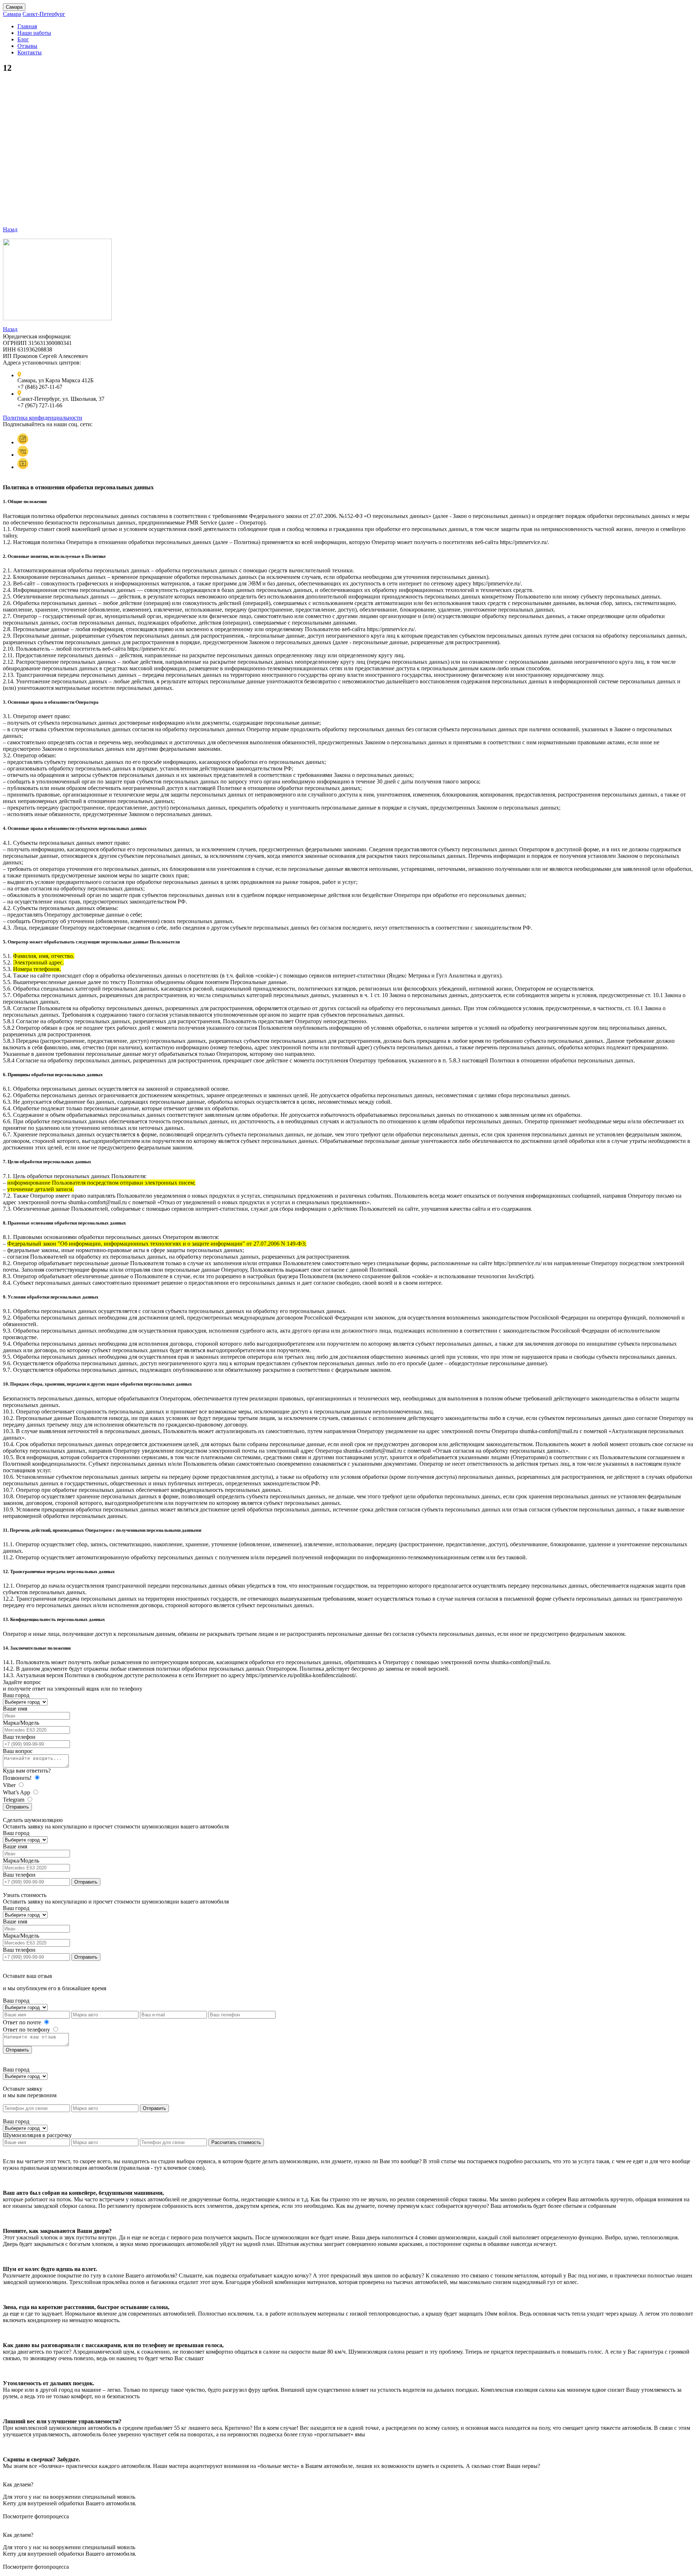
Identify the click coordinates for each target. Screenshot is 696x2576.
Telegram (14, 1800)
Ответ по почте (23, 2022)
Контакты (30, 52)
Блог (23, 39)
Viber (10, 1785)
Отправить (17, 1807)
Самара (14, 7)
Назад (10, 229)
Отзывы (27, 46)
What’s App (17, 1792)
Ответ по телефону (27, 2030)
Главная (27, 26)
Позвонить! (18, 1778)
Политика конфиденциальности (43, 418)
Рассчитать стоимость (236, 2142)
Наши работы (34, 33)
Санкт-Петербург (44, 14)
